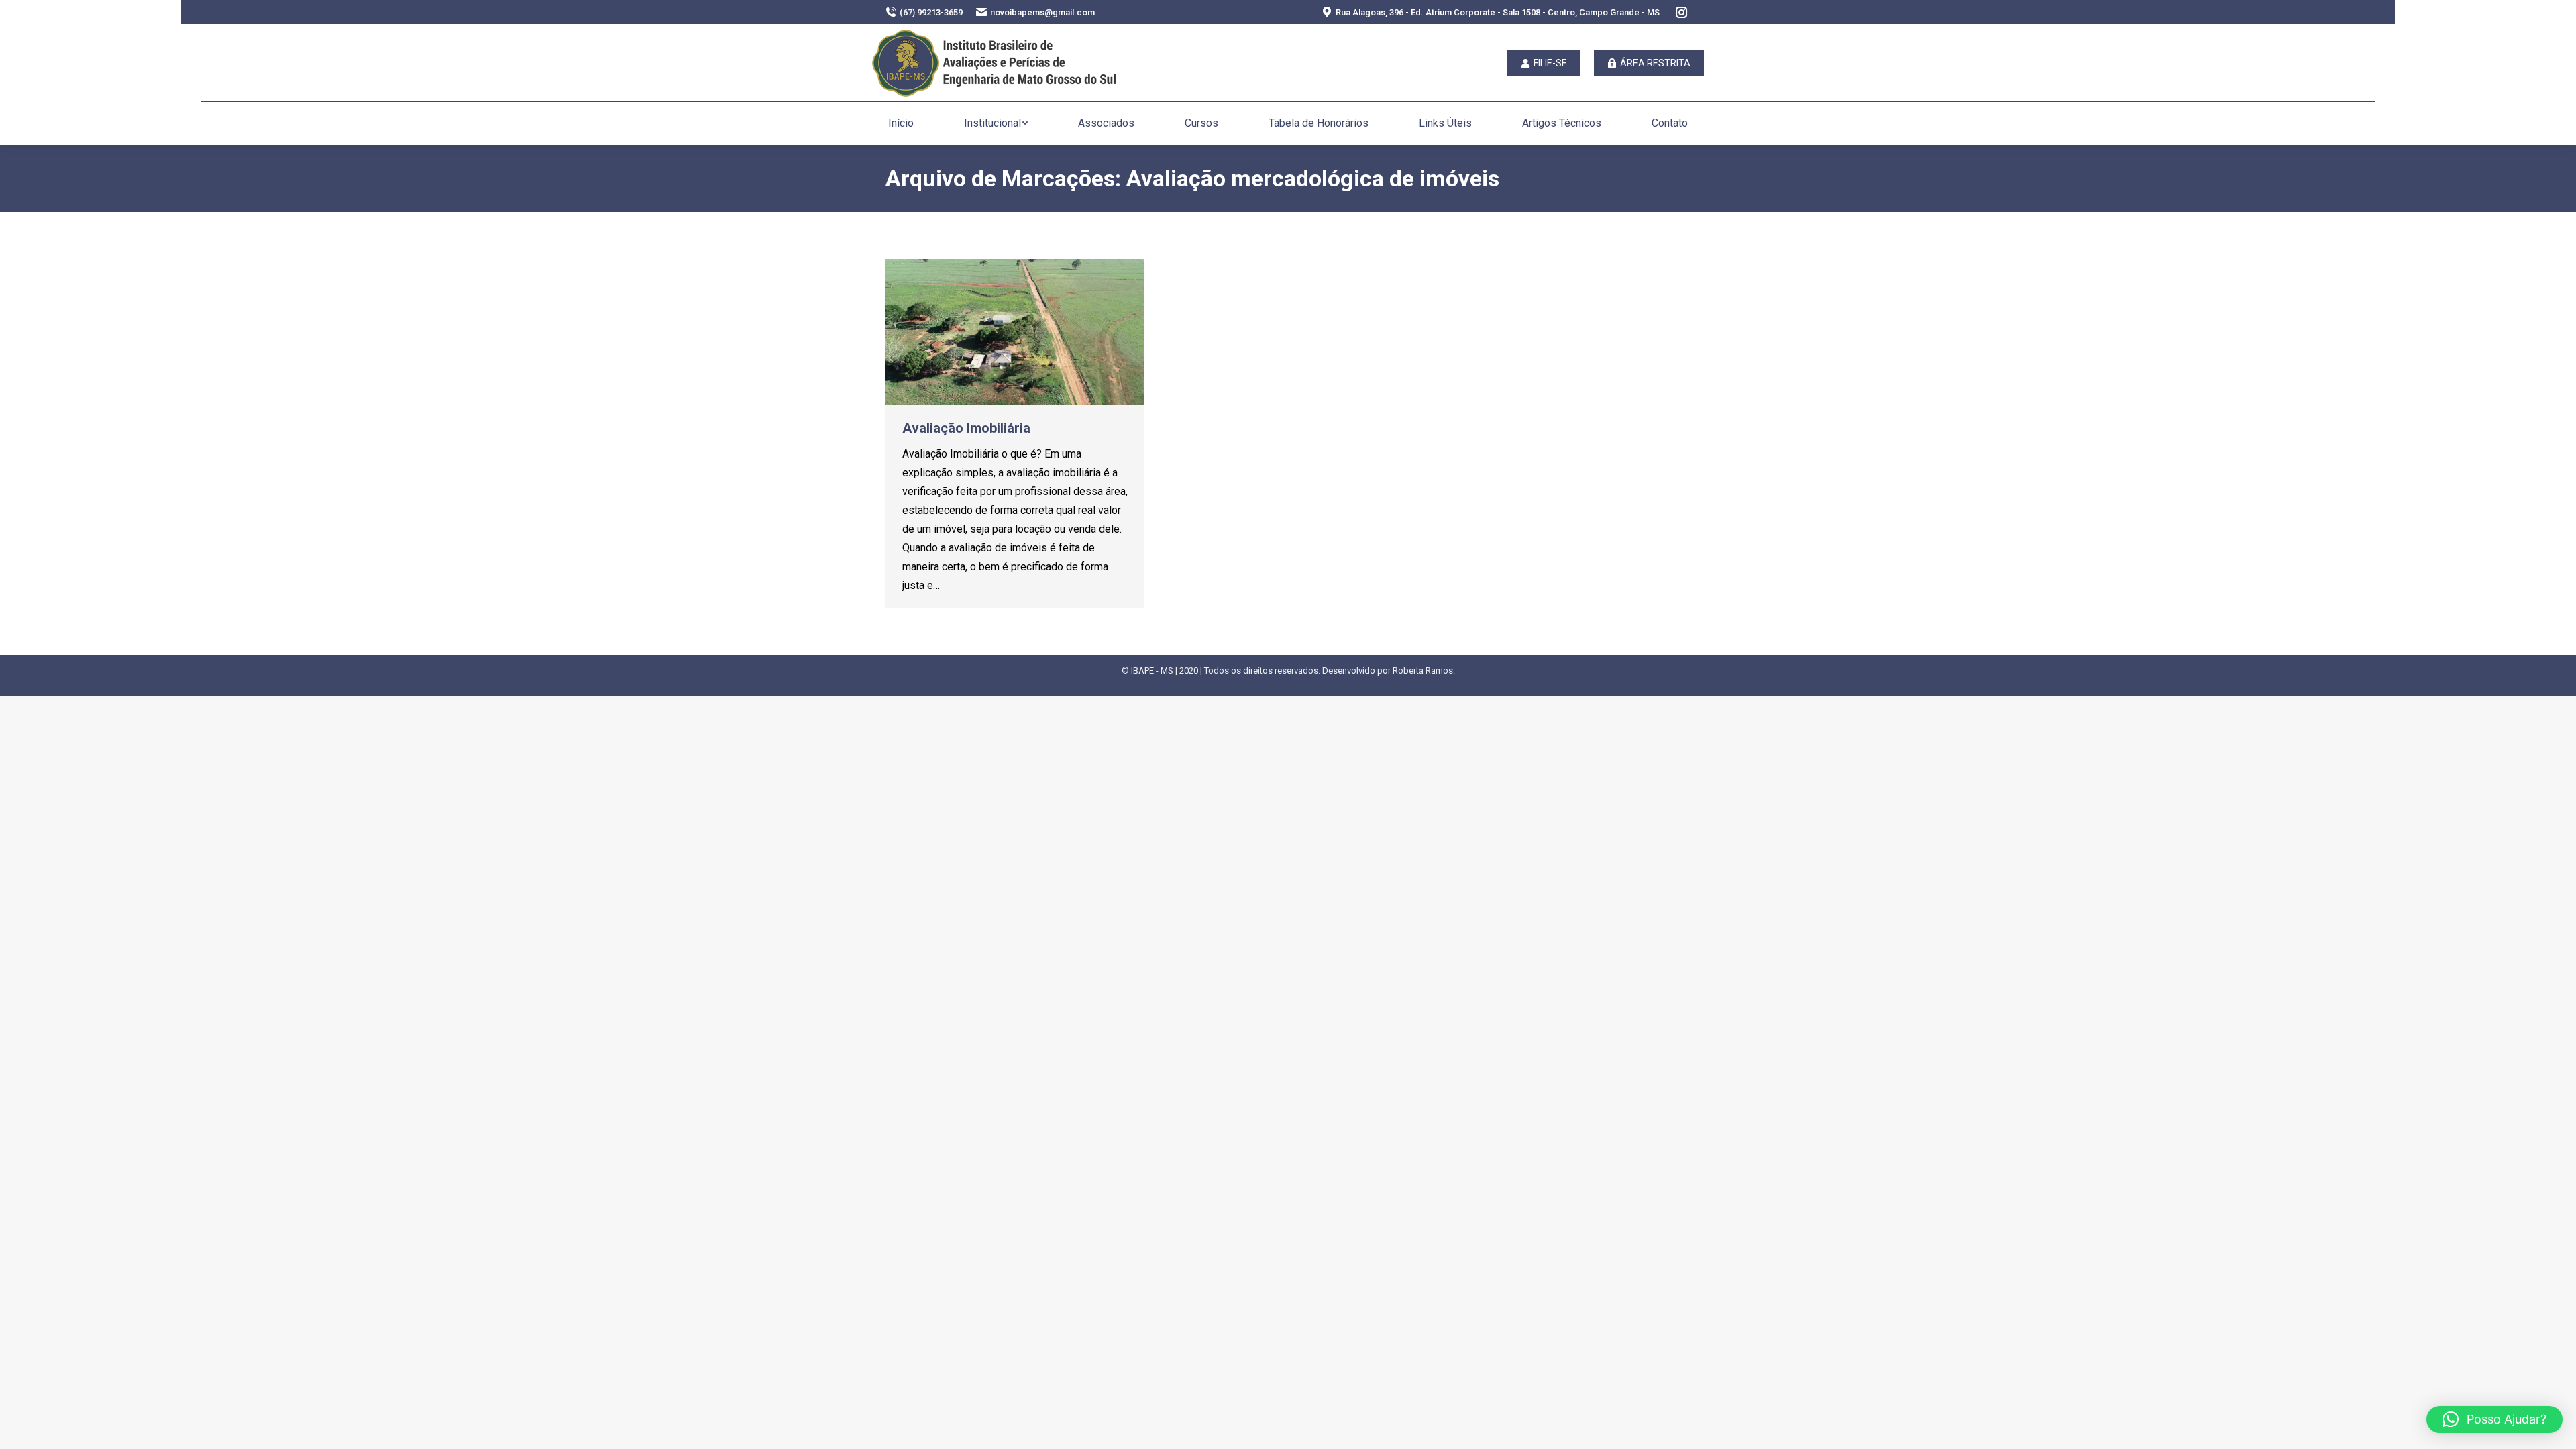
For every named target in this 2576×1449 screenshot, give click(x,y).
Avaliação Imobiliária (966, 428)
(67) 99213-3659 (931, 12)
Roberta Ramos (1423, 670)
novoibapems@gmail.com (1042, 12)
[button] (2494, 1419)
